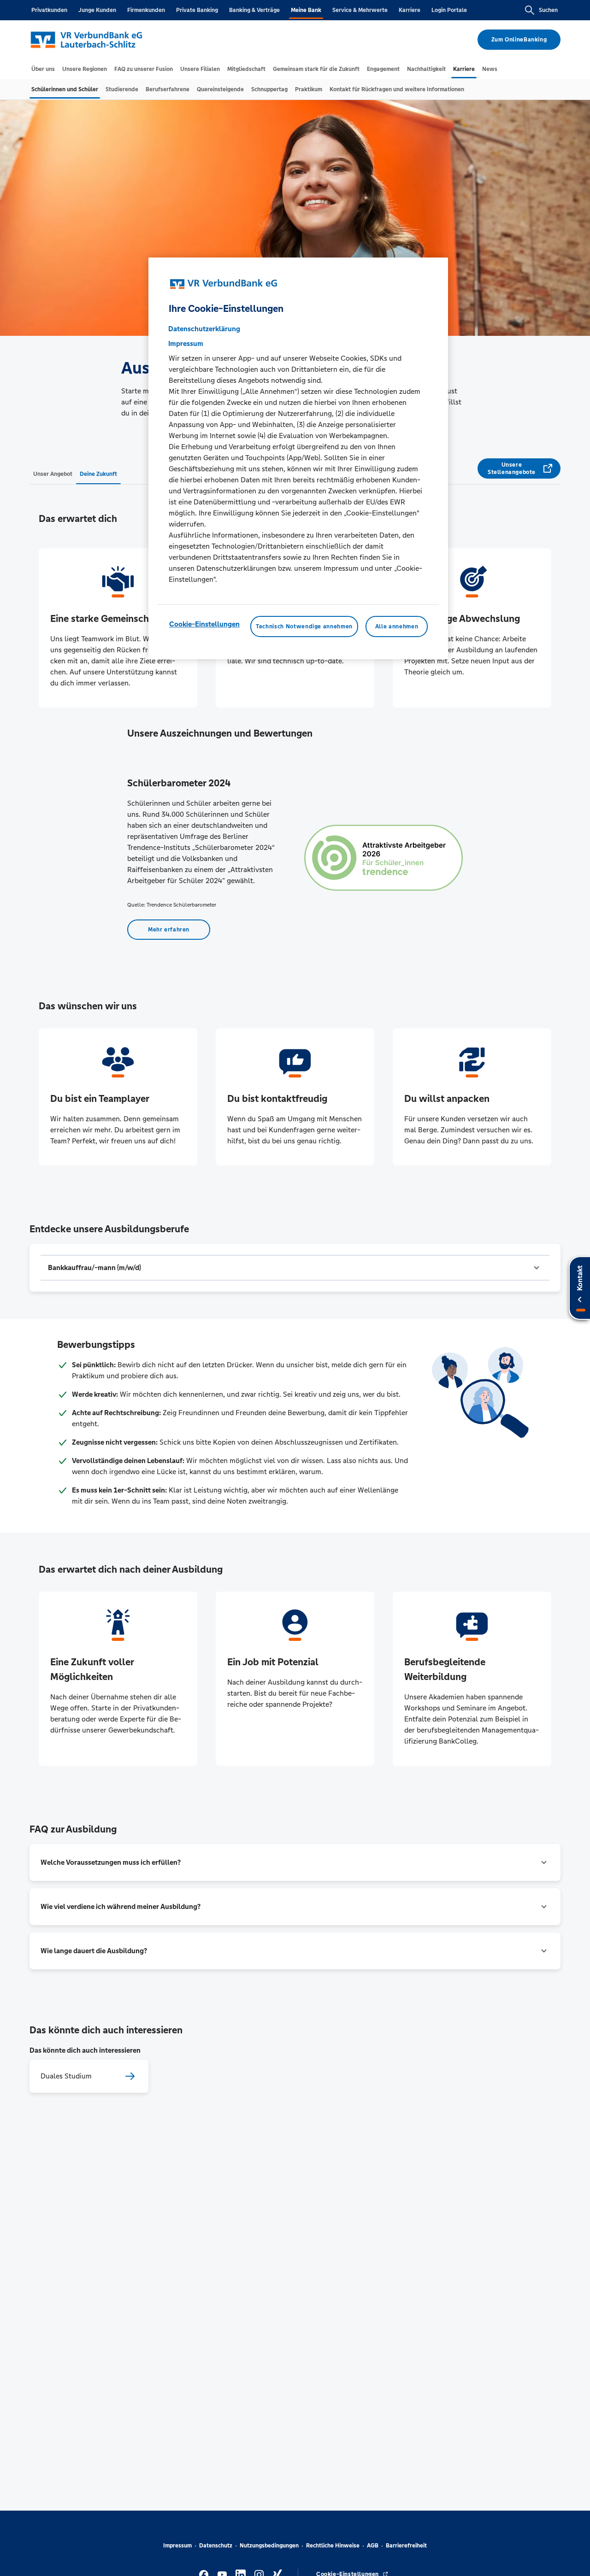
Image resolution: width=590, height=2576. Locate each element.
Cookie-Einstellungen (204, 624)
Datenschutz (216, 2546)
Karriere (410, 10)
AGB (373, 2546)
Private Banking (197, 10)
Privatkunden (49, 10)
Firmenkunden (146, 10)
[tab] (43, 69)
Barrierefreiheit (406, 2546)
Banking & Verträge (254, 10)
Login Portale (449, 10)
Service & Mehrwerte (360, 10)
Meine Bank (306, 10)
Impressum (177, 2546)
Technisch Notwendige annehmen (304, 626)
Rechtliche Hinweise (333, 2546)
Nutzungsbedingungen (269, 2546)
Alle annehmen (397, 626)
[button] (295, 1268)
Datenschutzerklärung (204, 329)
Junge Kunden (97, 10)
